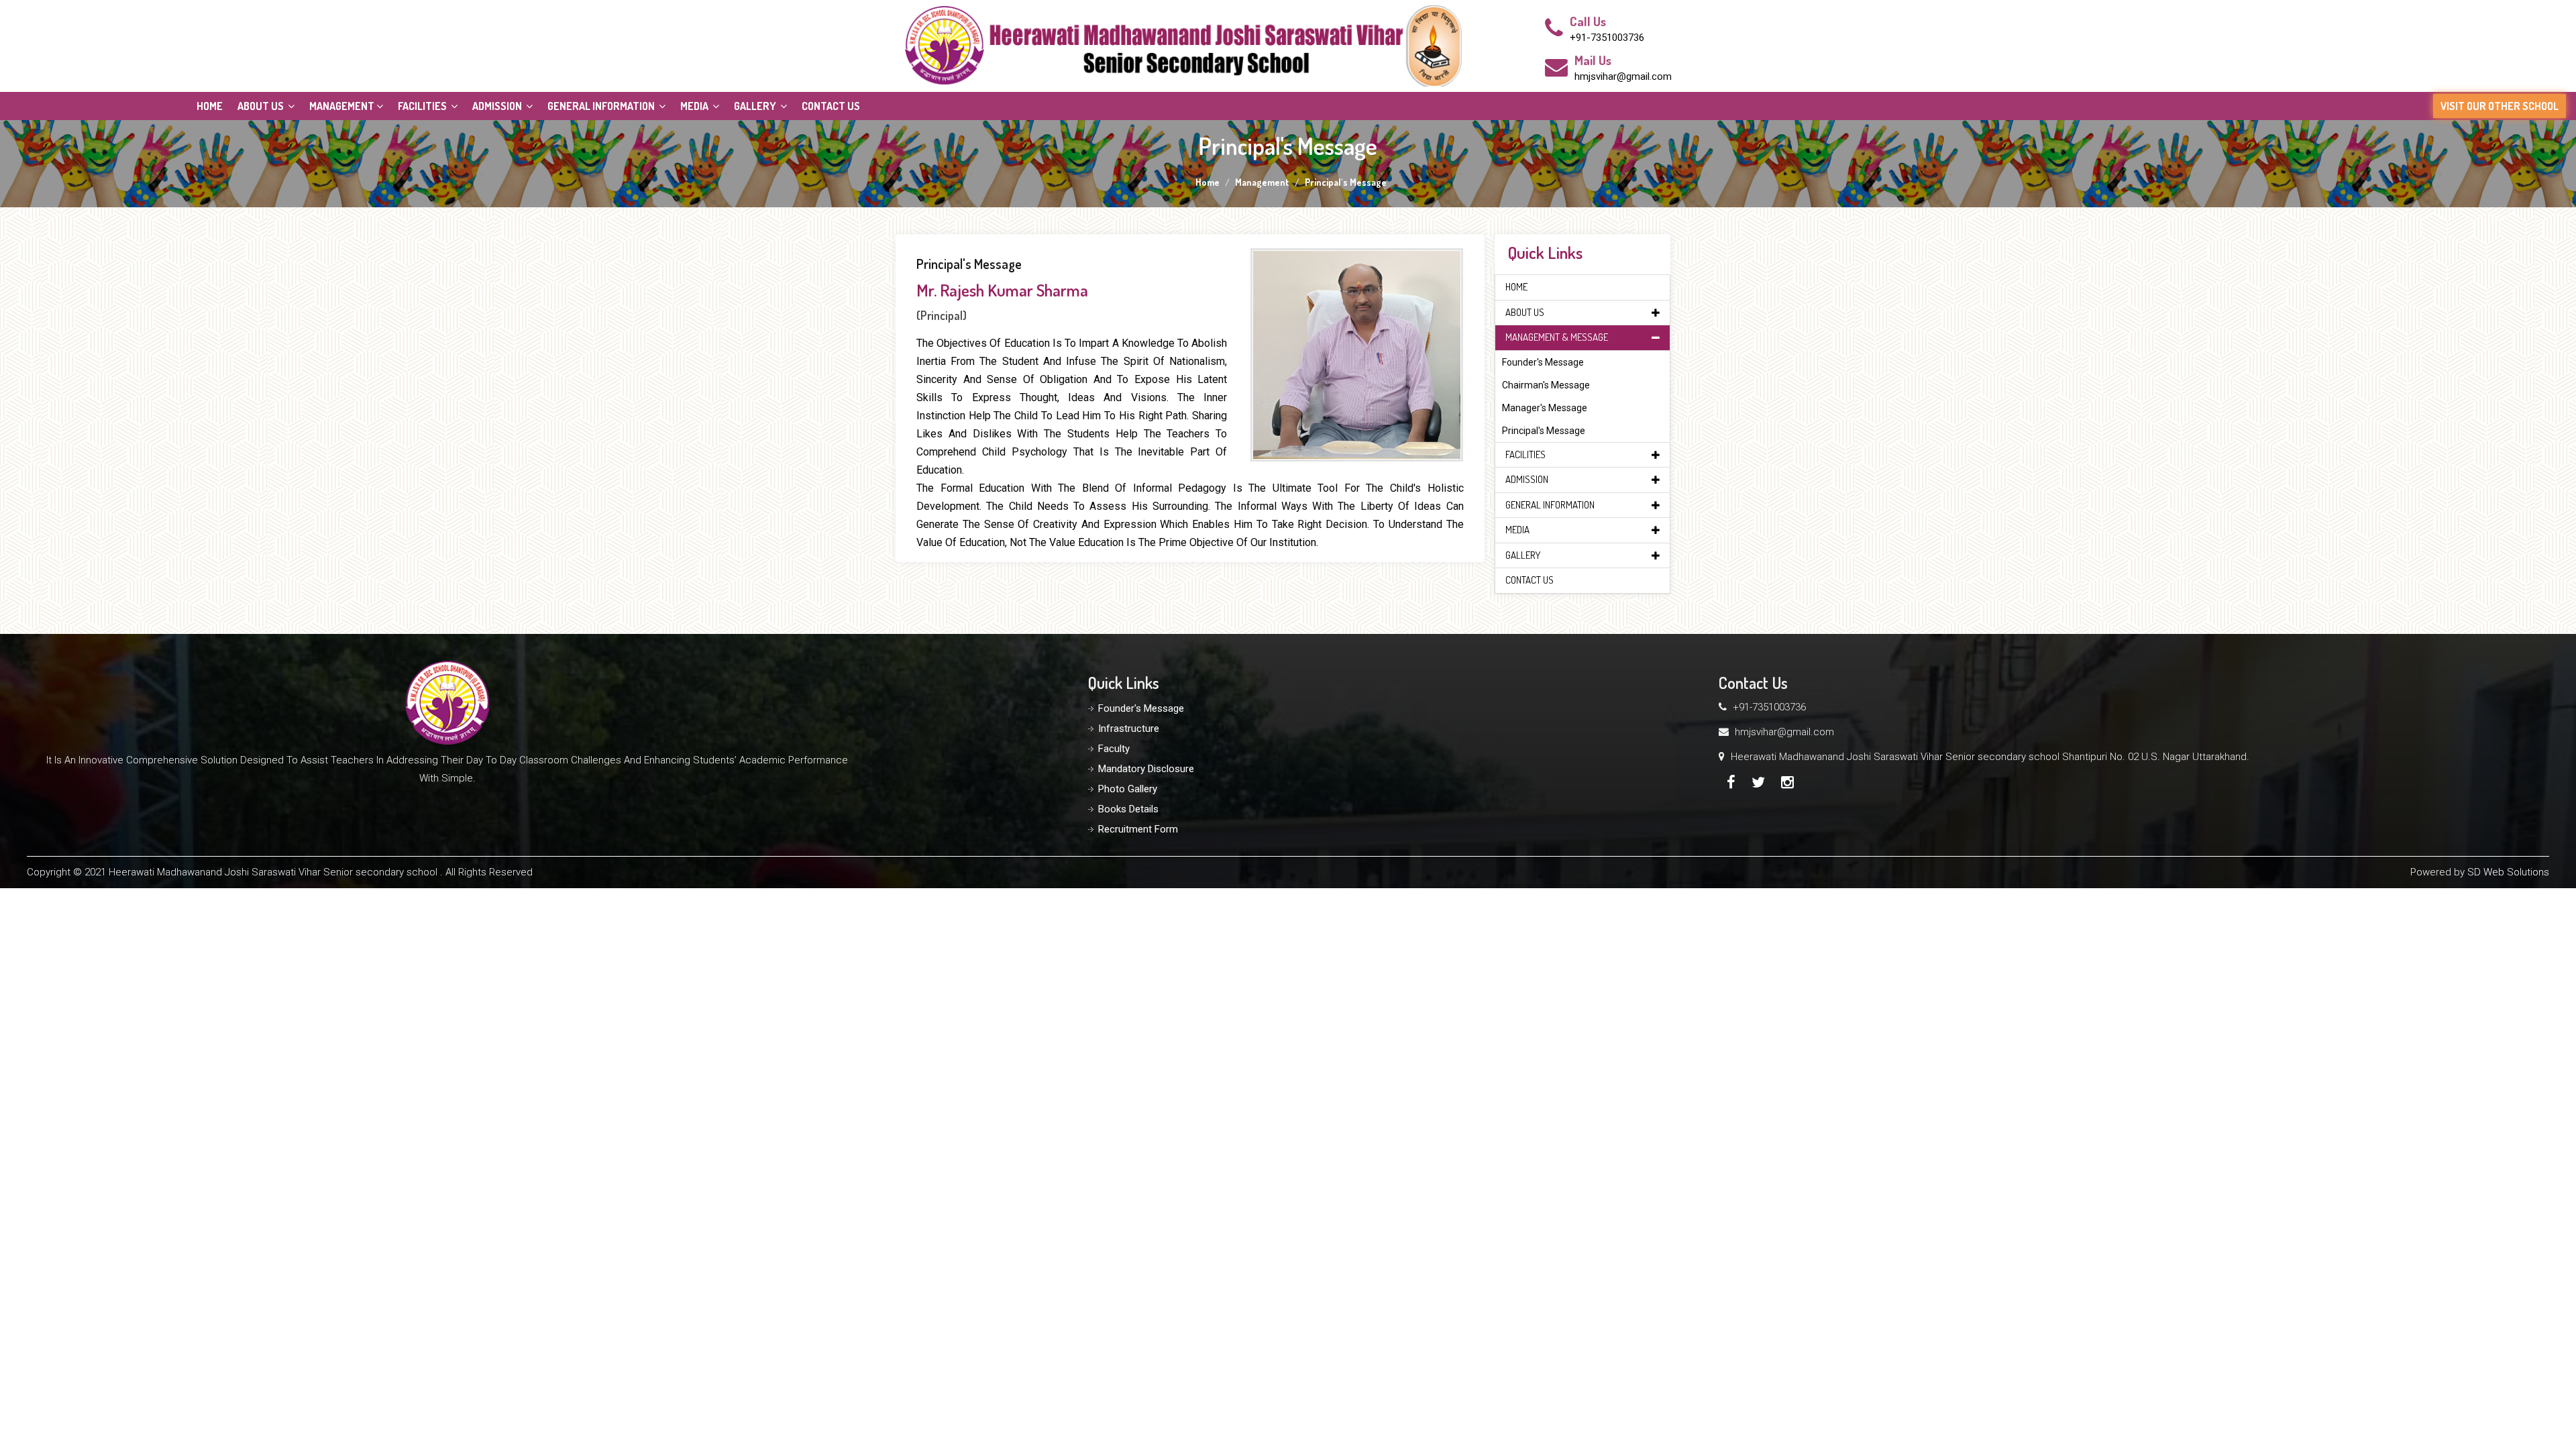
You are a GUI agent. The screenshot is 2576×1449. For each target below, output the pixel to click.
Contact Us (831, 106)
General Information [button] (602, 106)
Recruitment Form (1138, 829)
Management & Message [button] (1557, 337)
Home (210, 106)
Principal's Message (1544, 431)
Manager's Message (1545, 408)
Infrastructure (1129, 729)
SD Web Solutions (2508, 872)
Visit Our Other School (2500, 106)
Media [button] (695, 106)
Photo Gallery (1128, 789)
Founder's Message (1543, 362)
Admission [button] (498, 106)
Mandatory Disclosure (1146, 769)
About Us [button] (262, 106)
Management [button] (342, 106)
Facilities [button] (423, 106)
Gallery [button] (756, 106)
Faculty (1114, 749)
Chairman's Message (1546, 385)
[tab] (1583, 287)
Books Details (1128, 809)
